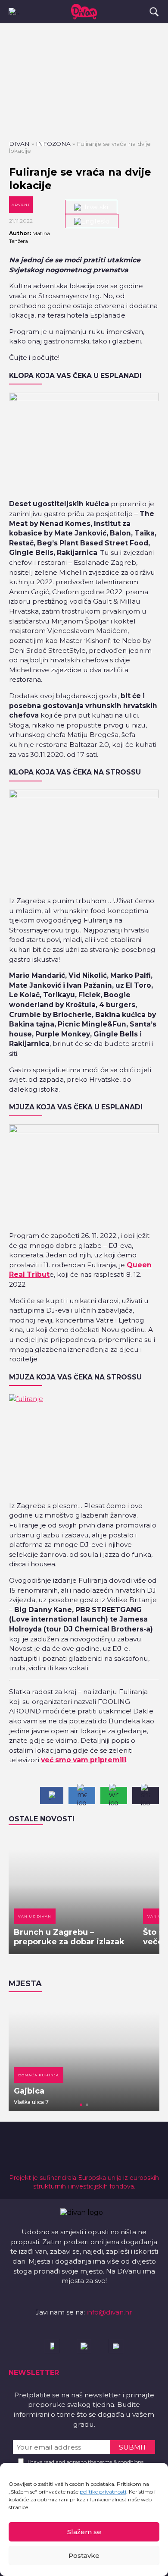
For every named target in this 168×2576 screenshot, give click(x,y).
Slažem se (84, 2532)
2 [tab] (87, 2105)
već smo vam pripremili (84, 1760)
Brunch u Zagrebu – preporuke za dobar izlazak (69, 1937)
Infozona (53, 144)
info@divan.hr (109, 2312)
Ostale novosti (42, 1819)
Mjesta (25, 1984)
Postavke (84, 2556)
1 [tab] (81, 2105)
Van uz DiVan (35, 1916)
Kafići (141, 2075)
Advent (21, 205)
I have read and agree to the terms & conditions (86, 2462)
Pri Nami (147, 2091)
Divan (19, 144)
